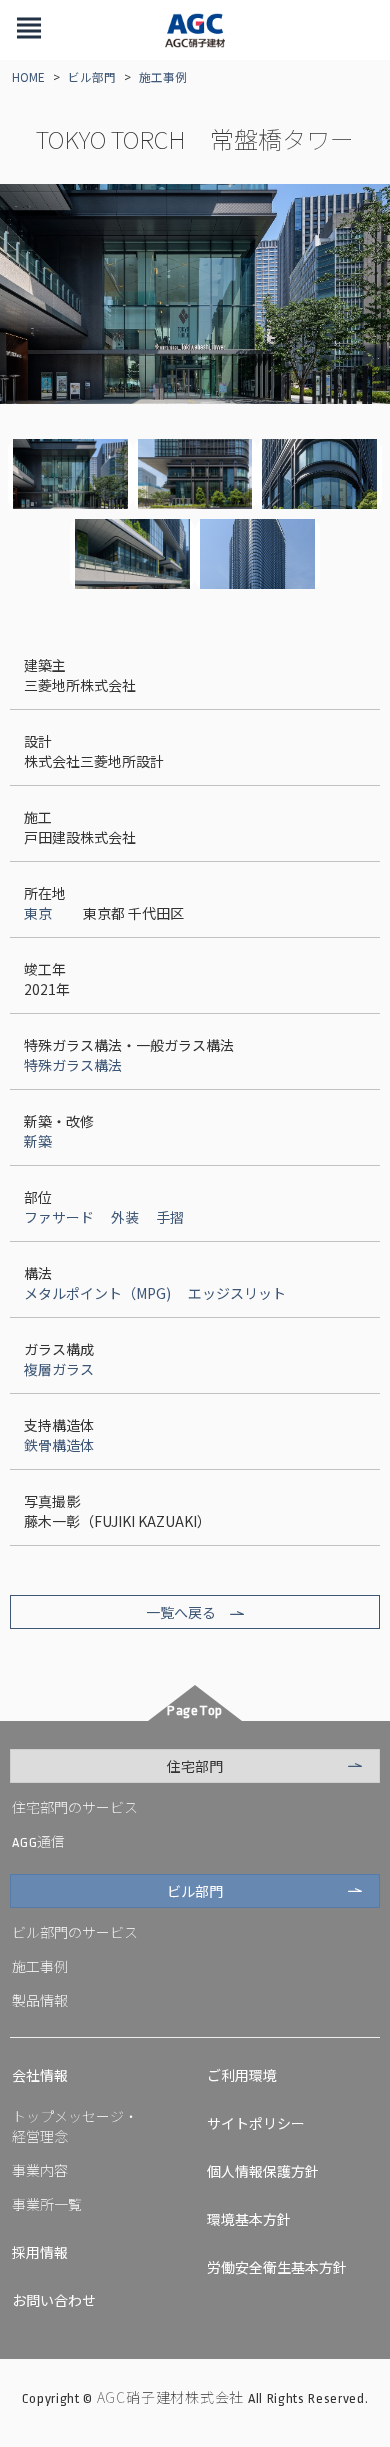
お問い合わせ (54, 2300)
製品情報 (40, 2000)
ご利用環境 (242, 2075)
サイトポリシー (256, 2123)
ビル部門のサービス (75, 1932)
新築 (38, 1141)
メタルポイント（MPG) (97, 1293)
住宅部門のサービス (75, 1807)
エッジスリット (237, 1293)
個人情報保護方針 (263, 2171)
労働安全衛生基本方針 (277, 2267)
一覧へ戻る (181, 1612)
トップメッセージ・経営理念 (75, 2126)
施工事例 (163, 76)
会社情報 (40, 2075)
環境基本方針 (249, 2219)
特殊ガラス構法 (73, 1065)
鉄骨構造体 (59, 1445)
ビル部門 (92, 76)
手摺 (170, 1217)
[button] (29, 30)
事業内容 (40, 2170)
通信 (38, 1841)
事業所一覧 (47, 2204)
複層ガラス (59, 1369)
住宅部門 (195, 1766)
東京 (38, 913)
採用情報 (40, 2252)
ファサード (59, 1217)
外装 (125, 1217)
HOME (28, 76)
